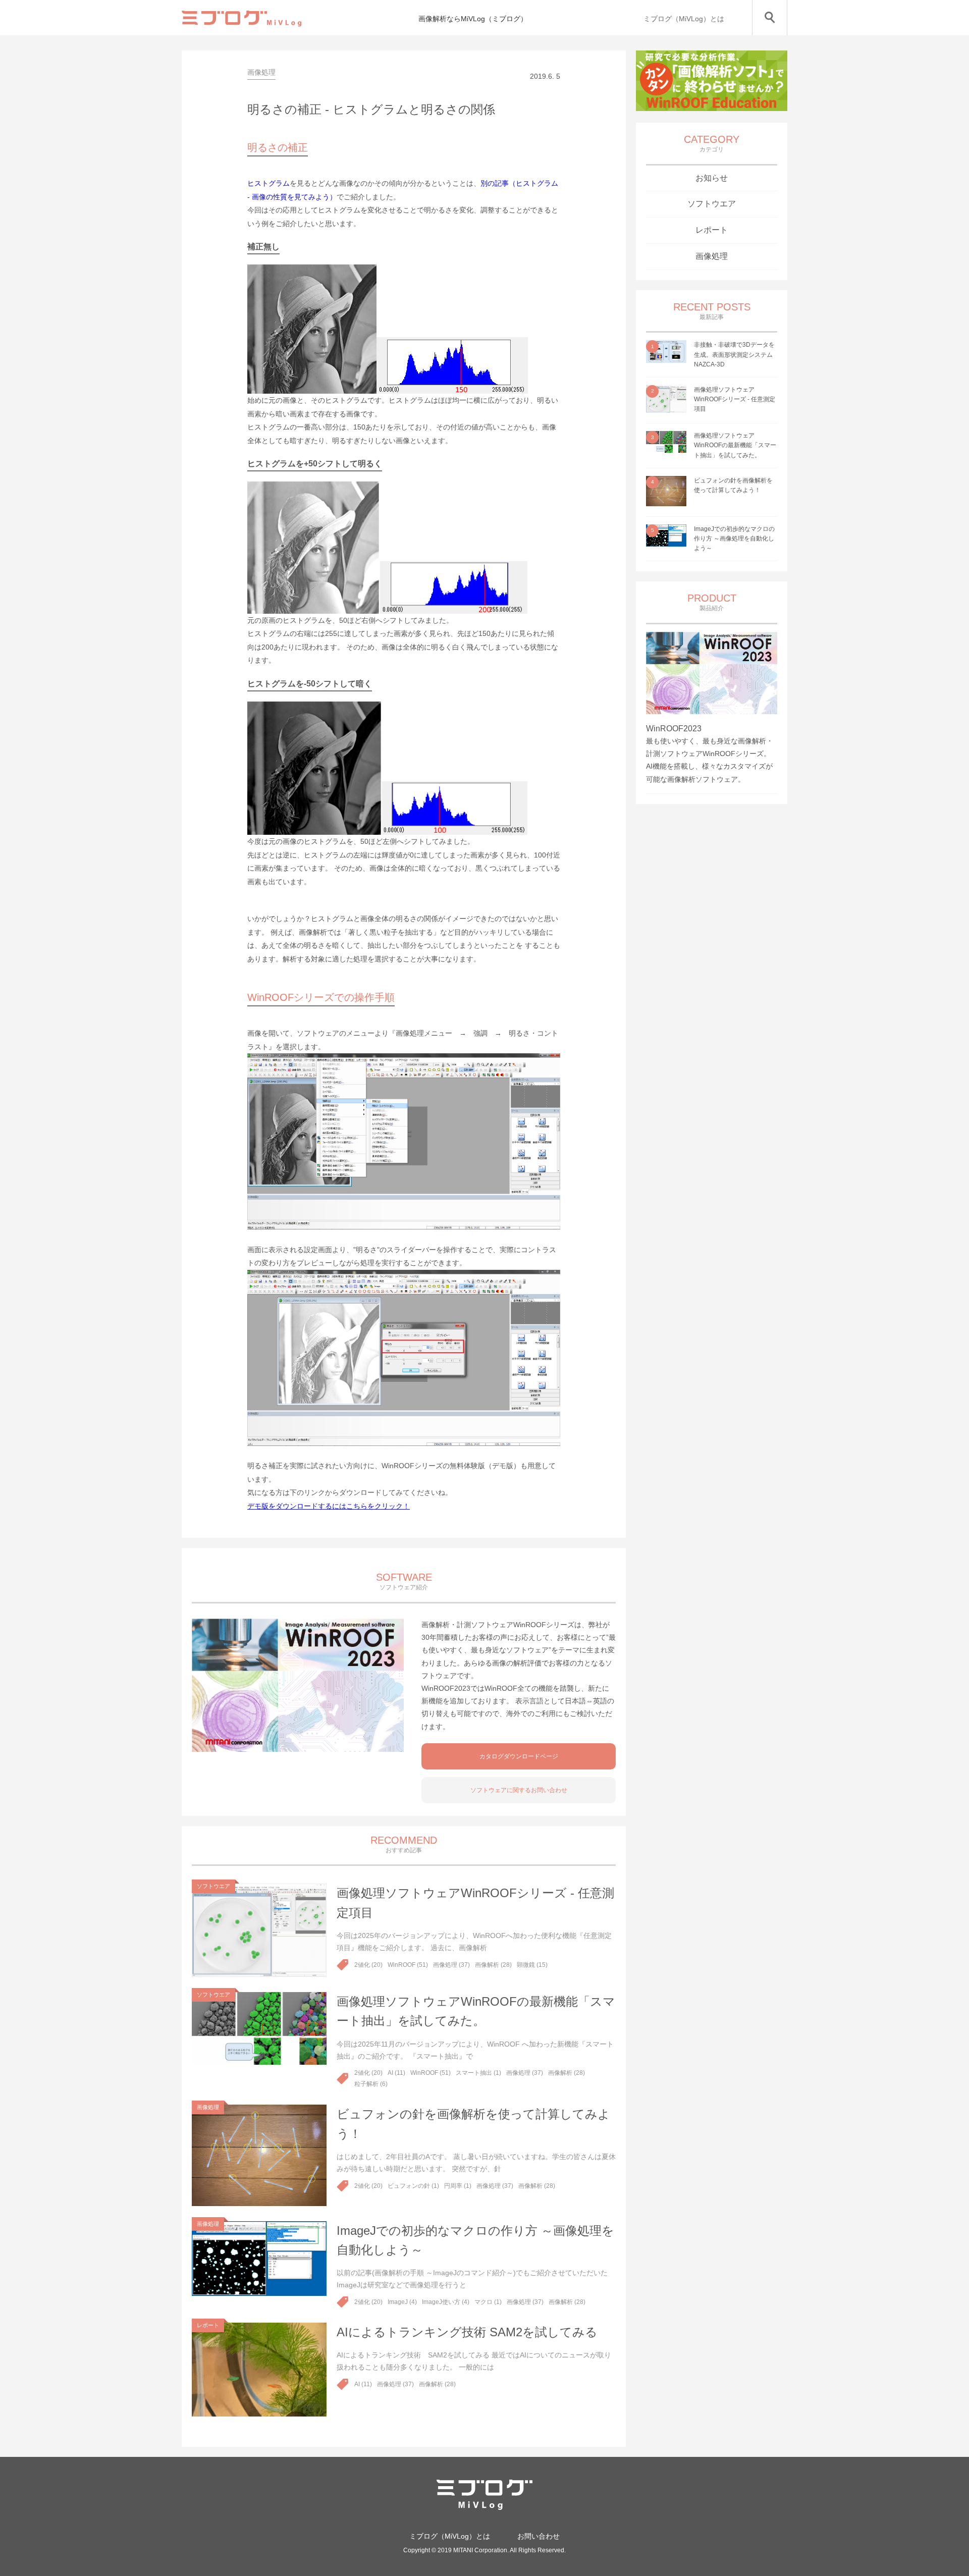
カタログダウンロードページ (519, 1756)
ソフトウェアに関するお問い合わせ (519, 1790)
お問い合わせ (539, 2536)
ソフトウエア (712, 204)
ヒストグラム (268, 183)
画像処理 (712, 256)
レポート (712, 230)
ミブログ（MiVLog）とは (684, 19)
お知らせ (712, 178)
